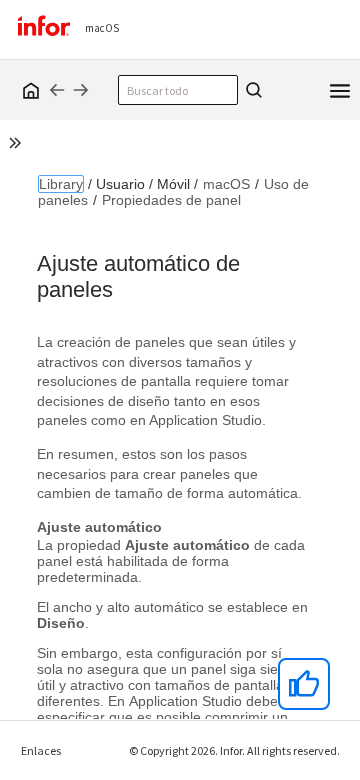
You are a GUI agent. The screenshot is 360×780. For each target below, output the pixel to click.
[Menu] (340, 89)
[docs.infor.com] (28, 90)
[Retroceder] (57, 90)
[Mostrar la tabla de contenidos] (18, 146)
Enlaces (41, 750)
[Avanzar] (81, 90)
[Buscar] (251, 90)
